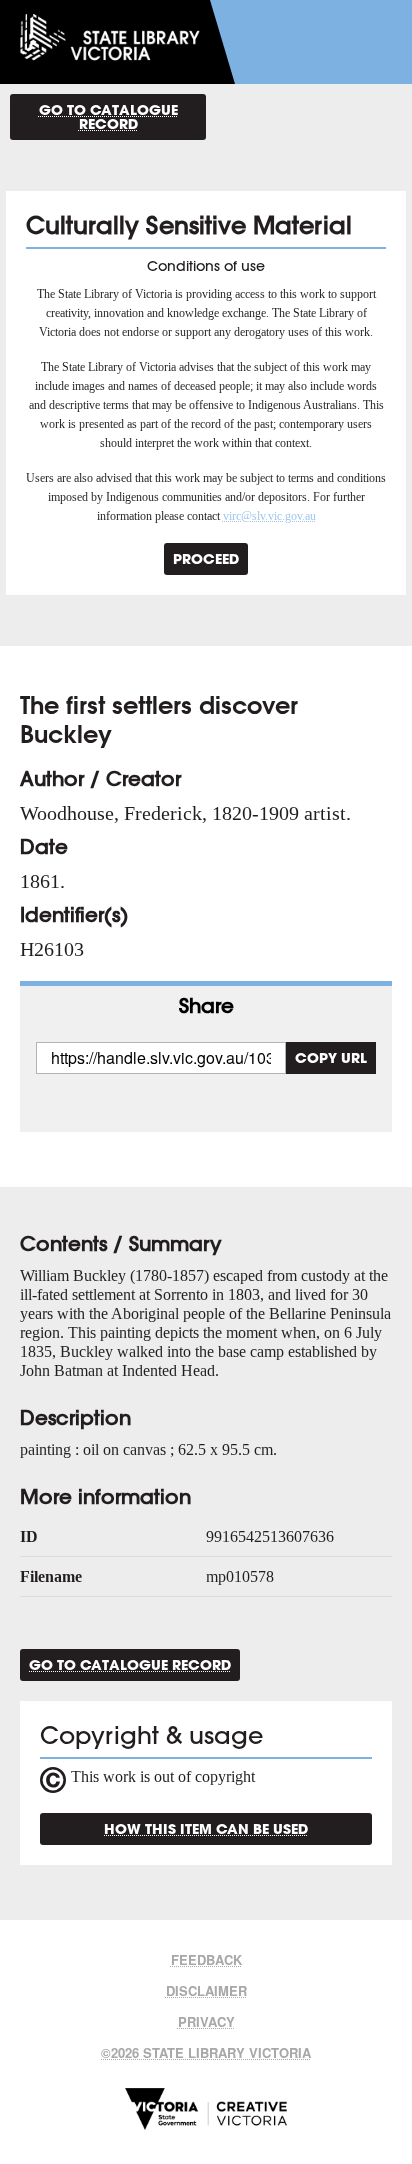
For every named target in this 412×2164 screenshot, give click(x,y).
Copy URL (331, 1057)
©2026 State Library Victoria (206, 2052)
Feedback (206, 1959)
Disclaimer (206, 1990)
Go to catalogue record (108, 116)
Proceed (206, 558)
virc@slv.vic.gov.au (269, 516)
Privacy (206, 2021)
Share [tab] (206, 1005)
